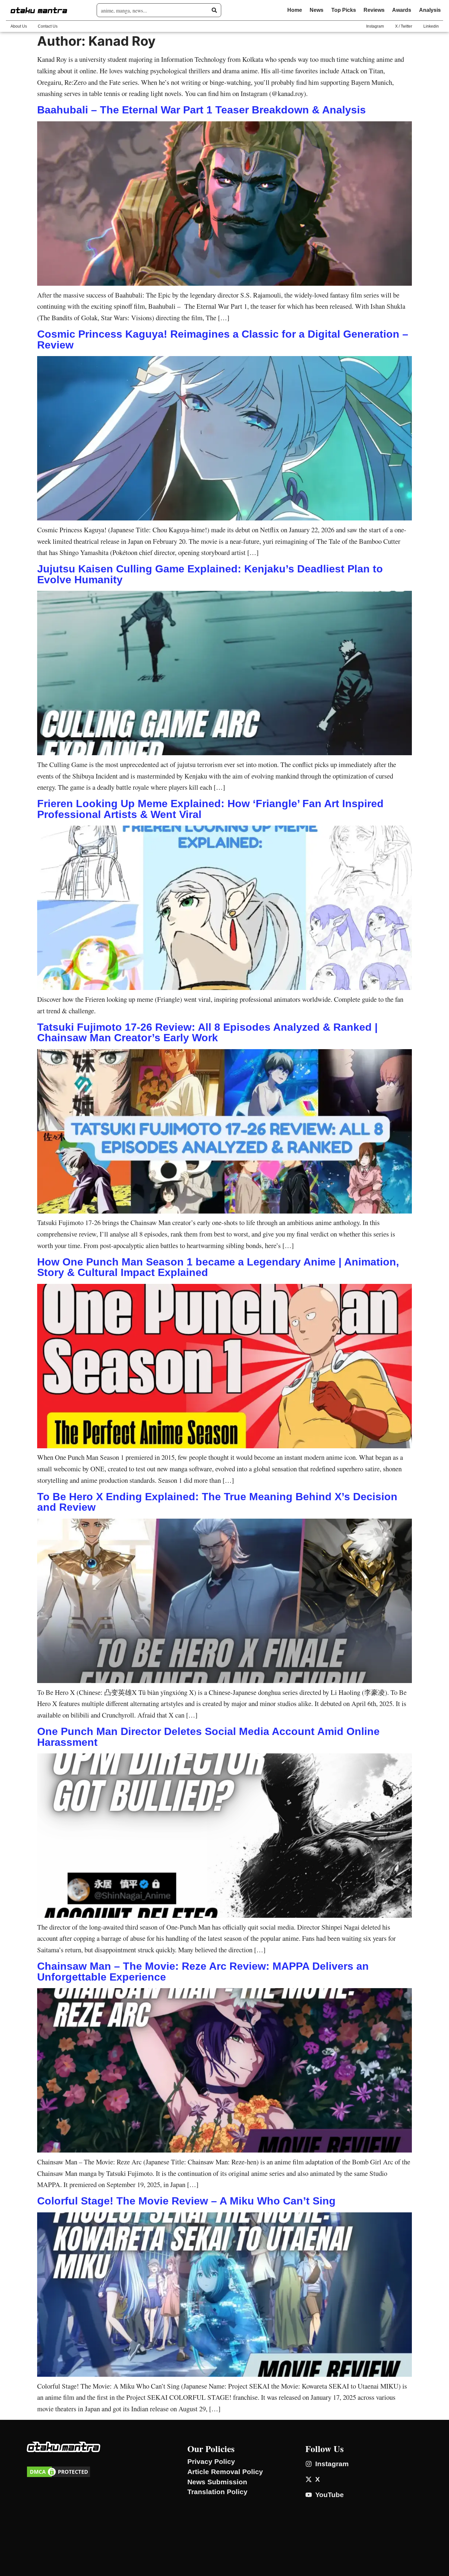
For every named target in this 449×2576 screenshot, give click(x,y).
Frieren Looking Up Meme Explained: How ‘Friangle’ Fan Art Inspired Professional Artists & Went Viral (210, 809)
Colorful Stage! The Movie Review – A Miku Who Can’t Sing (186, 2201)
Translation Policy (217, 2492)
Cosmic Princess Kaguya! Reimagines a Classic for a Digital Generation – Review (223, 339)
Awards (402, 10)
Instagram (375, 26)
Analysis (430, 10)
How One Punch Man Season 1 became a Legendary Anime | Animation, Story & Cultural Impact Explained (218, 1267)
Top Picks (344, 10)
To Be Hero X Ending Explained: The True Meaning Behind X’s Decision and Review (217, 1502)
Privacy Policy (211, 2462)
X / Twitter (404, 26)
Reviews (374, 10)
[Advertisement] (99, 2564)
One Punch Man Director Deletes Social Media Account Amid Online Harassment (208, 1737)
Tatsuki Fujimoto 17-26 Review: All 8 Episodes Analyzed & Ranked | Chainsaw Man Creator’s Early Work (207, 1032)
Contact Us (48, 26)
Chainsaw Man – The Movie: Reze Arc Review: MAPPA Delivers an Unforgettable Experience (203, 1971)
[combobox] (156, 10)
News (317, 10)
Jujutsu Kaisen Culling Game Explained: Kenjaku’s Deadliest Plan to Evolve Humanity (210, 574)
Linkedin (431, 26)
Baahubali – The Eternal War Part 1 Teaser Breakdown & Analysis (201, 110)
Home (295, 10)
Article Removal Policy (225, 2472)
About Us (19, 26)
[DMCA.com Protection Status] (59, 2476)
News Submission (217, 2482)
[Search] (214, 10)
